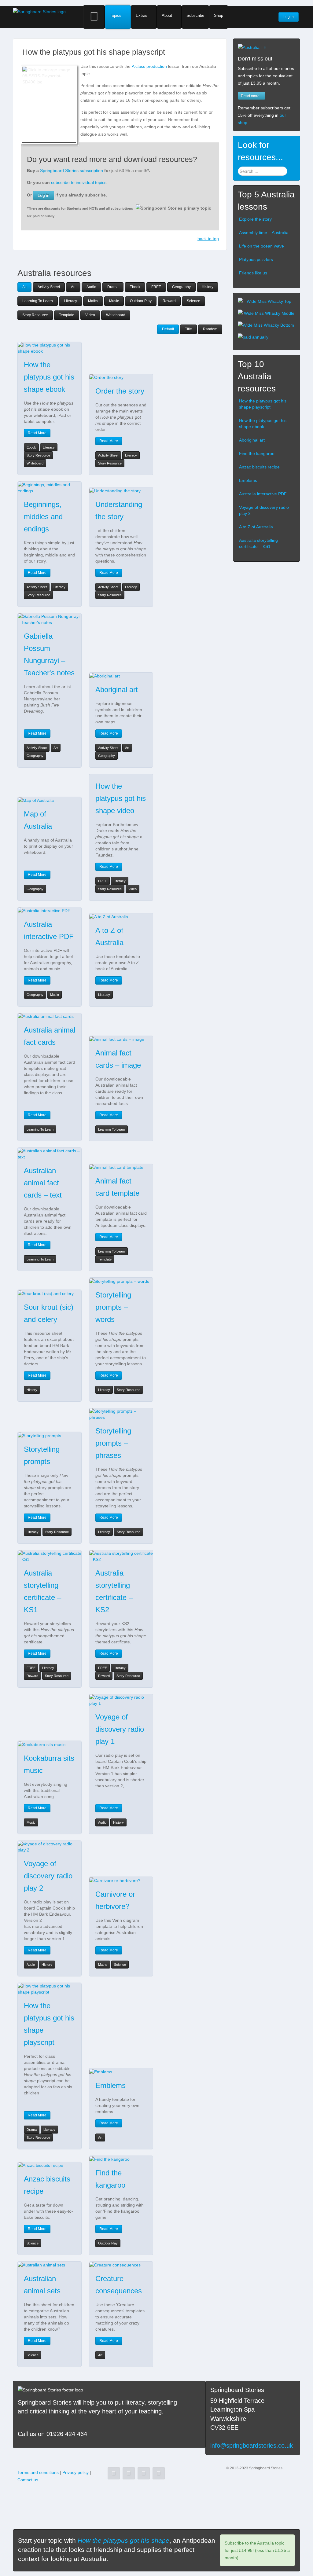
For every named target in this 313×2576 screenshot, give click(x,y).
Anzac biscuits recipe (259, 467)
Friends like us (253, 273)
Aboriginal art (117, 690)
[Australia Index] (252, 47)
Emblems (110, 2085)
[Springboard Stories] (39, 11)
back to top (208, 239)
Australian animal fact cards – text (43, 1183)
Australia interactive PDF (263, 494)
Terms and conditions (38, 2472)
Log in (44, 195)
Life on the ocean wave (261, 246)
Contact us (28, 2480)
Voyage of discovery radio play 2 (48, 1876)
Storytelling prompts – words (113, 1307)
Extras (142, 15)
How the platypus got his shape (123, 2540)
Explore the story (255, 219)
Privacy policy (75, 2472)
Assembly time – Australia (264, 233)
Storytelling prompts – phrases (113, 1443)
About (167, 15)
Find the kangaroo (257, 453)
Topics (116, 15)
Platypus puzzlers (256, 259)
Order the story (120, 391)
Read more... (252, 95)
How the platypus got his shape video (121, 798)
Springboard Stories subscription (72, 171)
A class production (149, 66)
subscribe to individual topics (79, 182)
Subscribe (195, 15)
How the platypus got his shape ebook (49, 377)
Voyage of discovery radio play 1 (120, 1729)
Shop (219, 15)
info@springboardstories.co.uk (252, 2446)
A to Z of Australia (256, 527)
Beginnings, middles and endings (43, 517)
